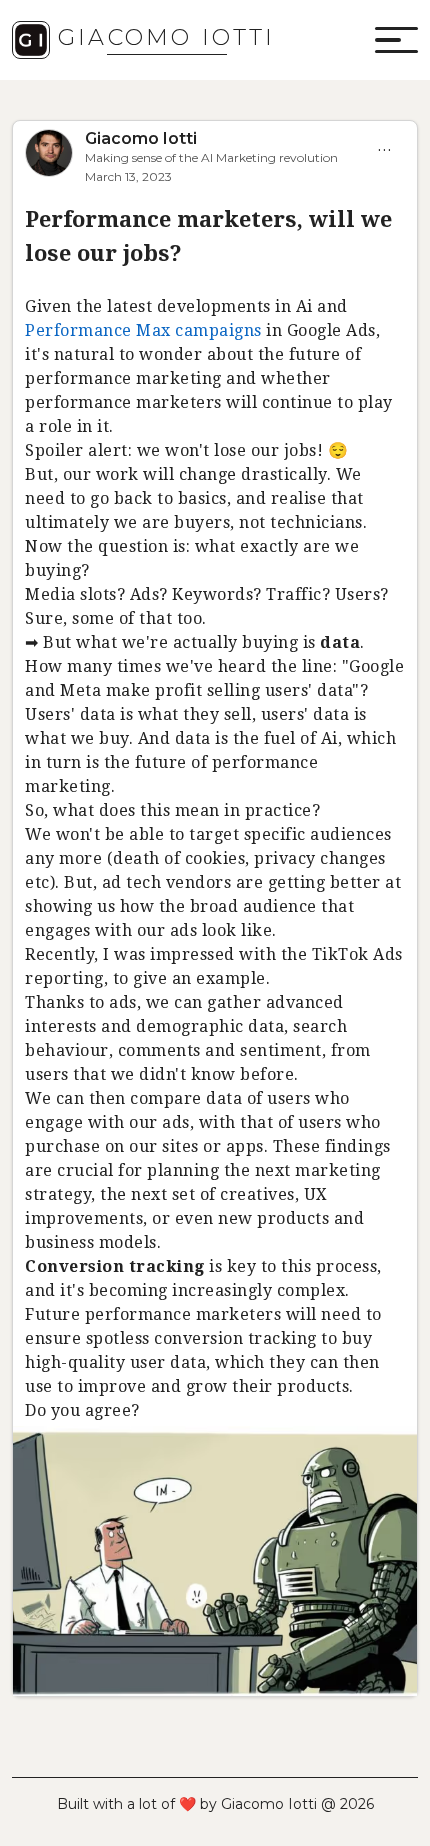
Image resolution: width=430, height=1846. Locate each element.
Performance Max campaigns (143, 330)
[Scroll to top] (393, 1821)
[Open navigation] (394, 40)
